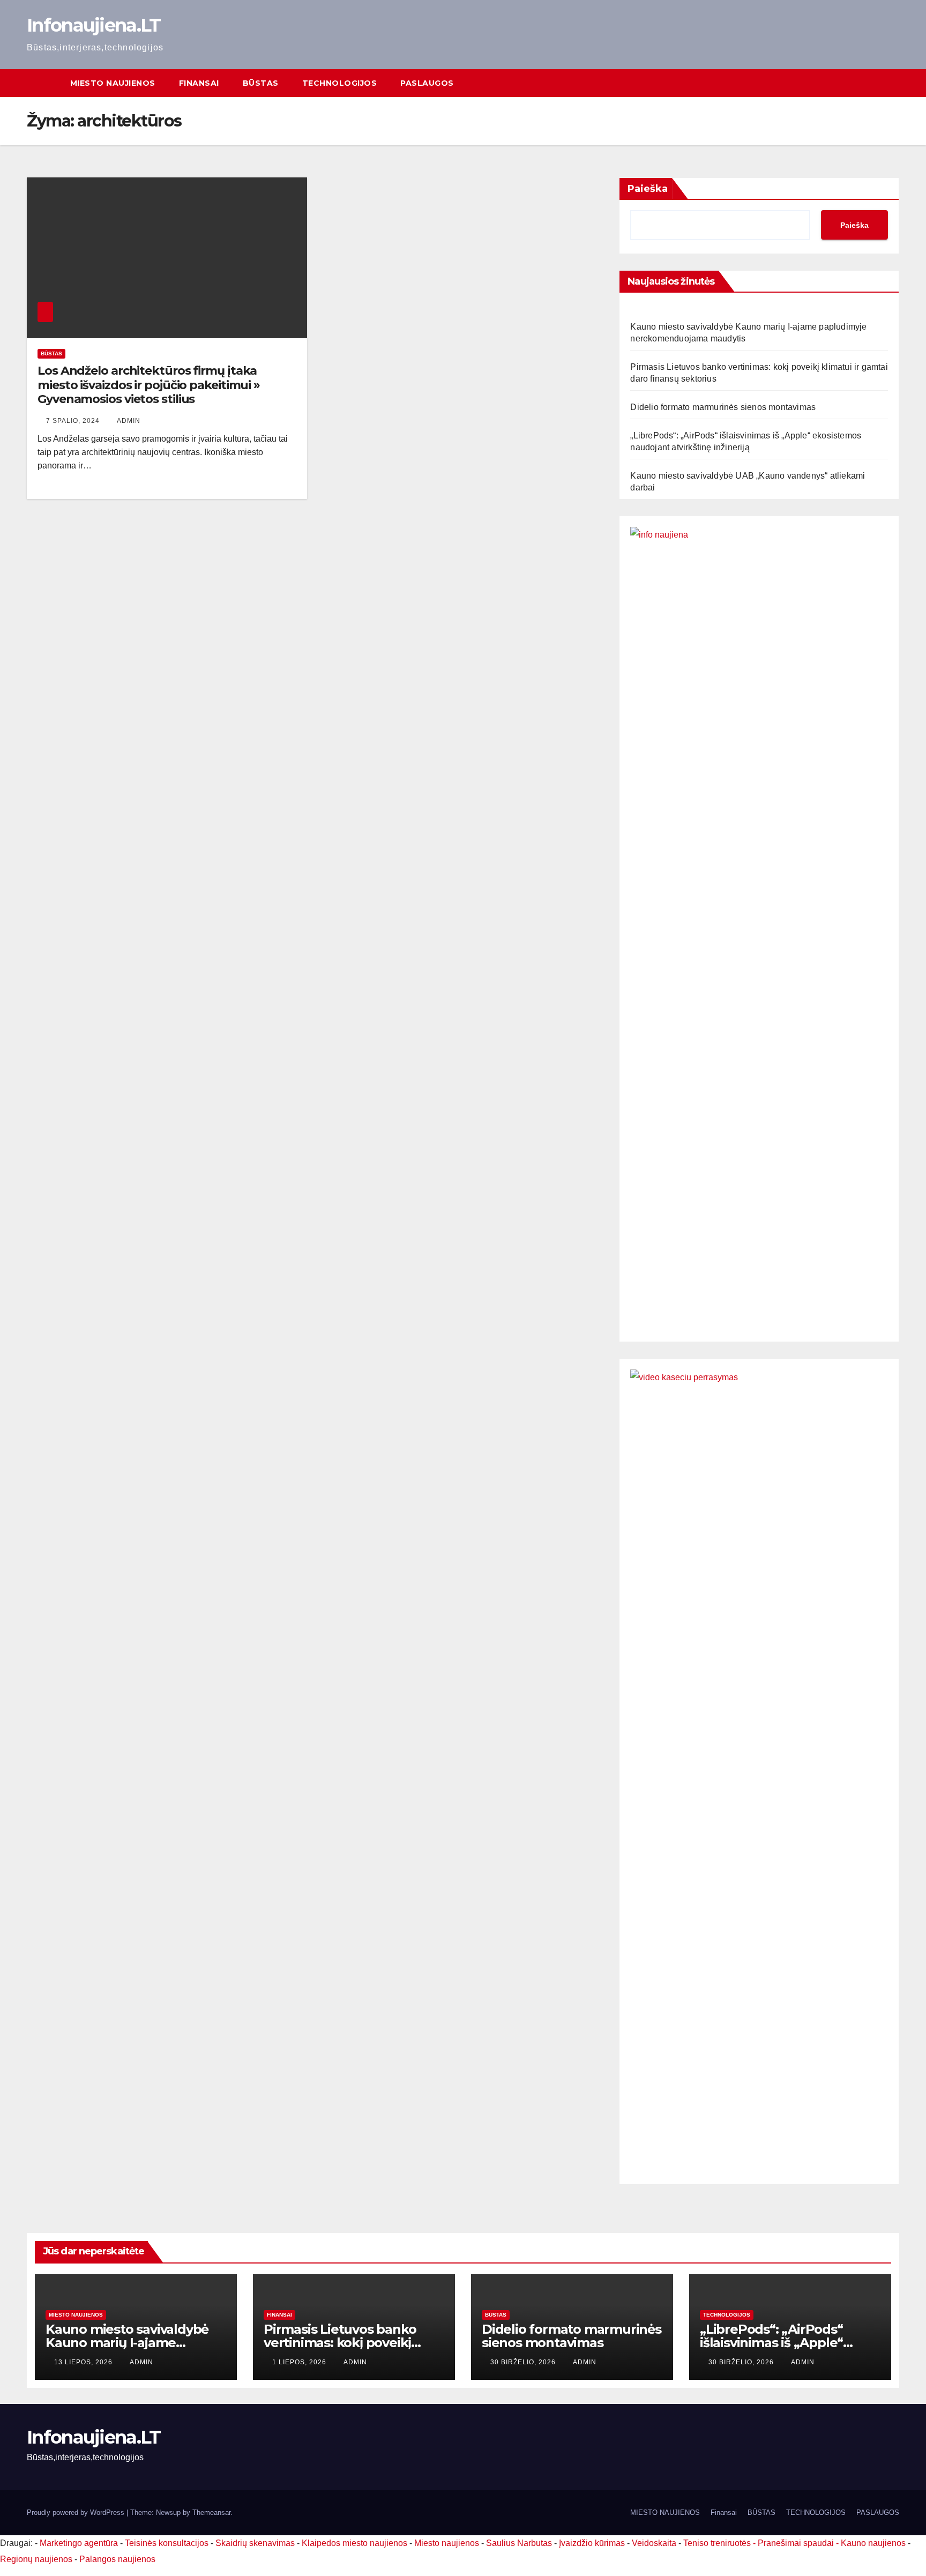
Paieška (648, 189)
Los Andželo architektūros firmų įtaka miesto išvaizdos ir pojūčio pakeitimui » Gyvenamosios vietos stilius (149, 385)
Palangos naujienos (117, 2559)
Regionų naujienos (36, 2559)
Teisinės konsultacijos (167, 2543)
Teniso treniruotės (717, 2543)
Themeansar (211, 2512)
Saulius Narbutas (519, 2543)
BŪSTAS (261, 83)
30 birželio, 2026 (524, 2362)
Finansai (199, 83)
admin (129, 421)
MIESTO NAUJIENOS (113, 83)
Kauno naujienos (873, 2543)
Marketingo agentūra (79, 2543)
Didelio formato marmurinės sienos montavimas (723, 407)
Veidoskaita (654, 2543)
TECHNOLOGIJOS (340, 83)
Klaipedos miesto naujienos (354, 2543)
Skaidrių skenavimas (255, 2543)
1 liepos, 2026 (300, 2362)
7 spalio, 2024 (74, 421)
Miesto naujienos (76, 2315)
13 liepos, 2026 (84, 2362)
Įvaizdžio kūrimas (592, 2543)
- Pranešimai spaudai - (797, 2543)
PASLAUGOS (427, 83)
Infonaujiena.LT (94, 25)
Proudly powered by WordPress (77, 2512)
